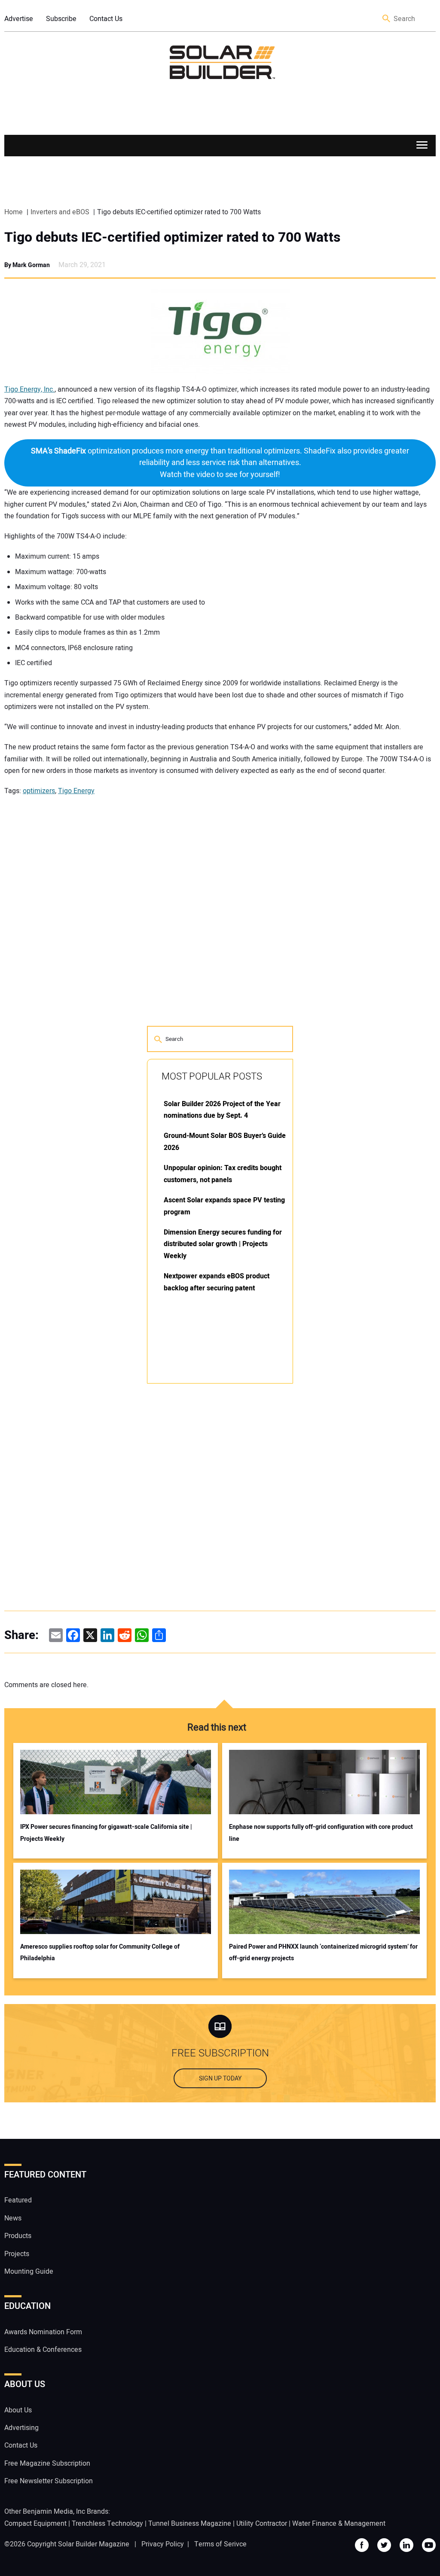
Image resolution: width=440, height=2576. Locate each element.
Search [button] (387, 19)
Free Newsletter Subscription (49, 2481)
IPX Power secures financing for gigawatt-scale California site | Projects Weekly (106, 1833)
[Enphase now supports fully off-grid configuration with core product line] (324, 1782)
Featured (18, 2201)
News (13, 2218)
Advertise (19, 19)
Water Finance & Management (339, 2524)
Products (18, 2236)
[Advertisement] (211, 1521)
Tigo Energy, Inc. (29, 389)
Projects (17, 2254)
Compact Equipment (35, 2524)
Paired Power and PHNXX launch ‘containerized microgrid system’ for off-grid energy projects (323, 1953)
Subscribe (61, 19)
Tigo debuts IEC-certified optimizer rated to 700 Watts (172, 237)
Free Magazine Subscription (47, 2463)
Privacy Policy (163, 2544)
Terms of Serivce (220, 2544)
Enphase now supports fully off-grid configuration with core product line (321, 1833)
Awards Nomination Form (43, 2332)
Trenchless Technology (107, 2524)
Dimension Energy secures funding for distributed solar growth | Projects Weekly (223, 1244)
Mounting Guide (29, 2272)
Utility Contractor (262, 2524)
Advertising (21, 2428)
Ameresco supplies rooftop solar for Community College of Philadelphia (100, 1953)
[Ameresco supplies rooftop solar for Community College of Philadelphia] (116, 1902)
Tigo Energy (76, 791)
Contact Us (106, 19)
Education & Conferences (43, 2350)
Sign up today (220, 2079)
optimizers (39, 791)
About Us (18, 2410)
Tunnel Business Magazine (190, 2524)
